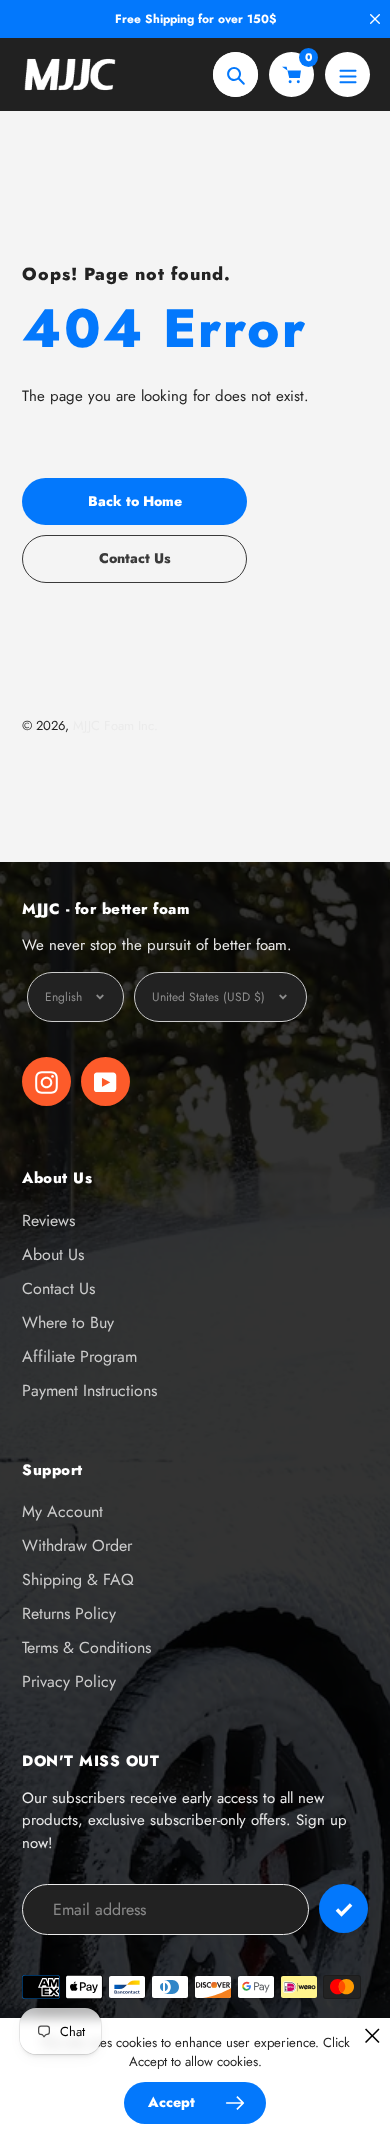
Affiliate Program (79, 1356)
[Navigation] (347, 74)
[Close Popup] (372, 2035)
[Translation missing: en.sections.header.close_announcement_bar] (375, 19)
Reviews (48, 1220)
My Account (62, 1511)
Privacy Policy (69, 1681)
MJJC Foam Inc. (115, 725)
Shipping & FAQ (78, 1579)
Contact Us (58, 1288)
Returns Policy (69, 1613)
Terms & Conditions (86, 1647)
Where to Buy (68, 1322)
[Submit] (343, 1908)
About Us (53, 1254)
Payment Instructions (89, 1390)
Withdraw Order (77, 1545)
